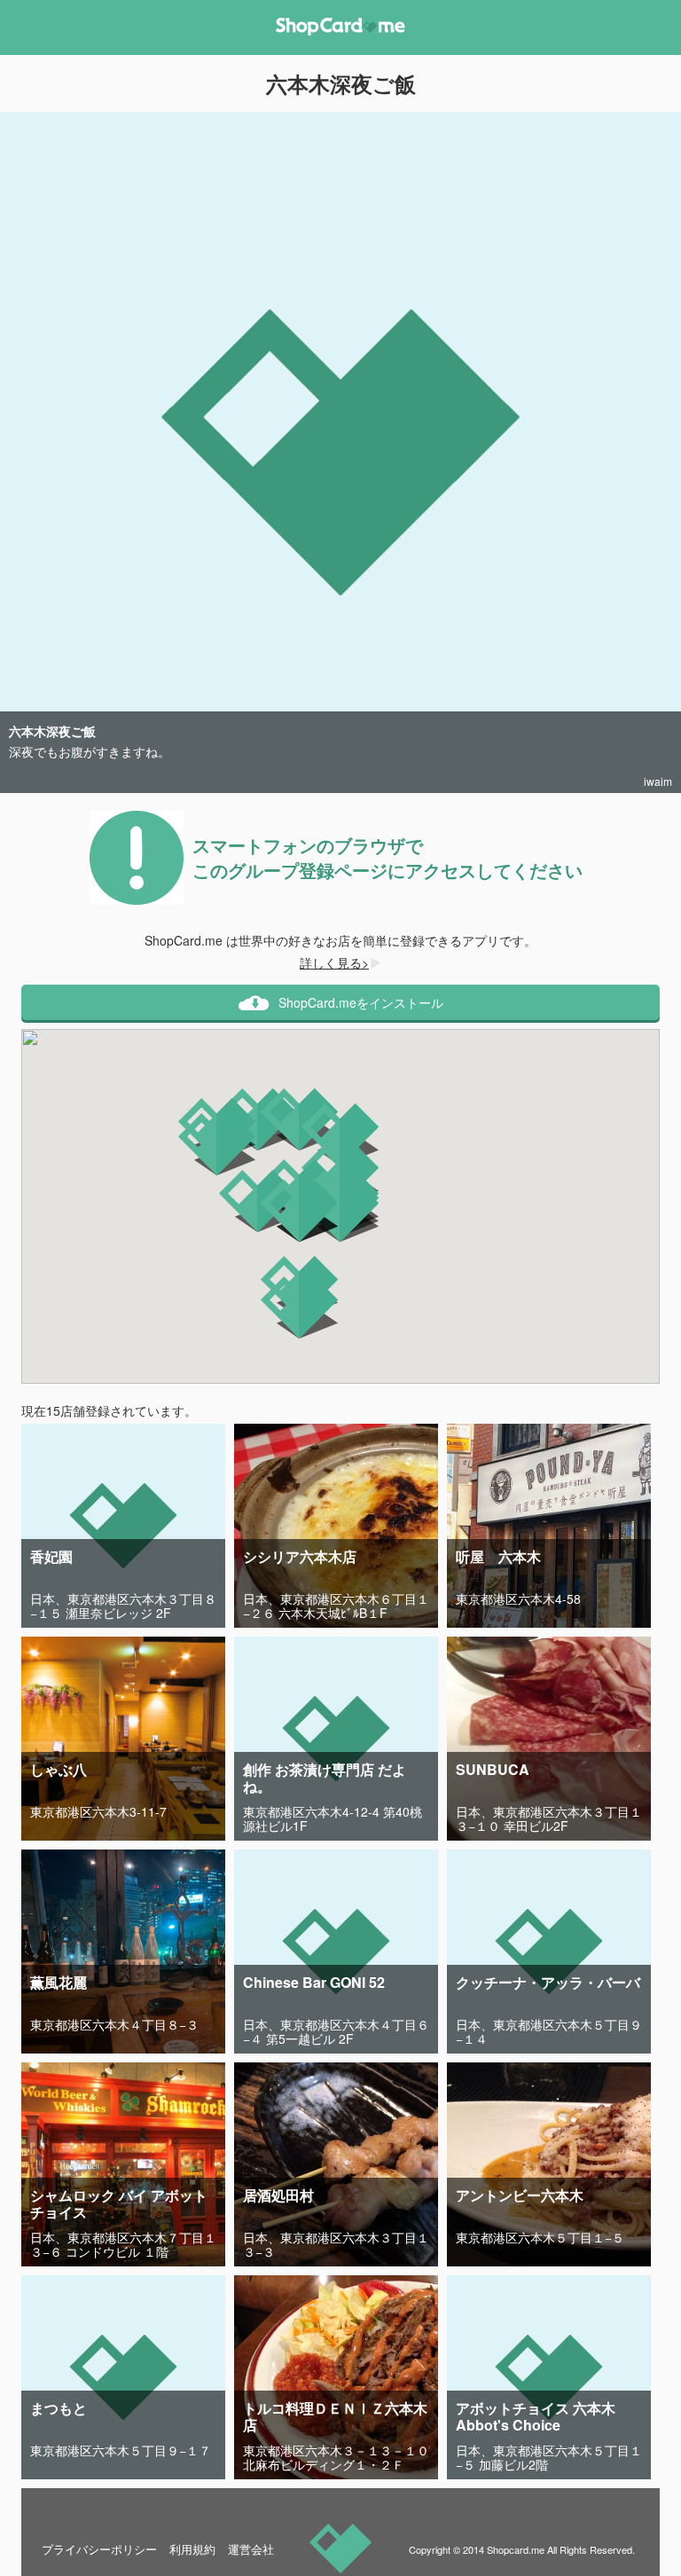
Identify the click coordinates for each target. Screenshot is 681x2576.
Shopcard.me (516, 2549)
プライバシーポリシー (99, 2549)
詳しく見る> (334, 962)
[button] (340, 1135)
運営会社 (251, 2549)
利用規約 (192, 2549)
